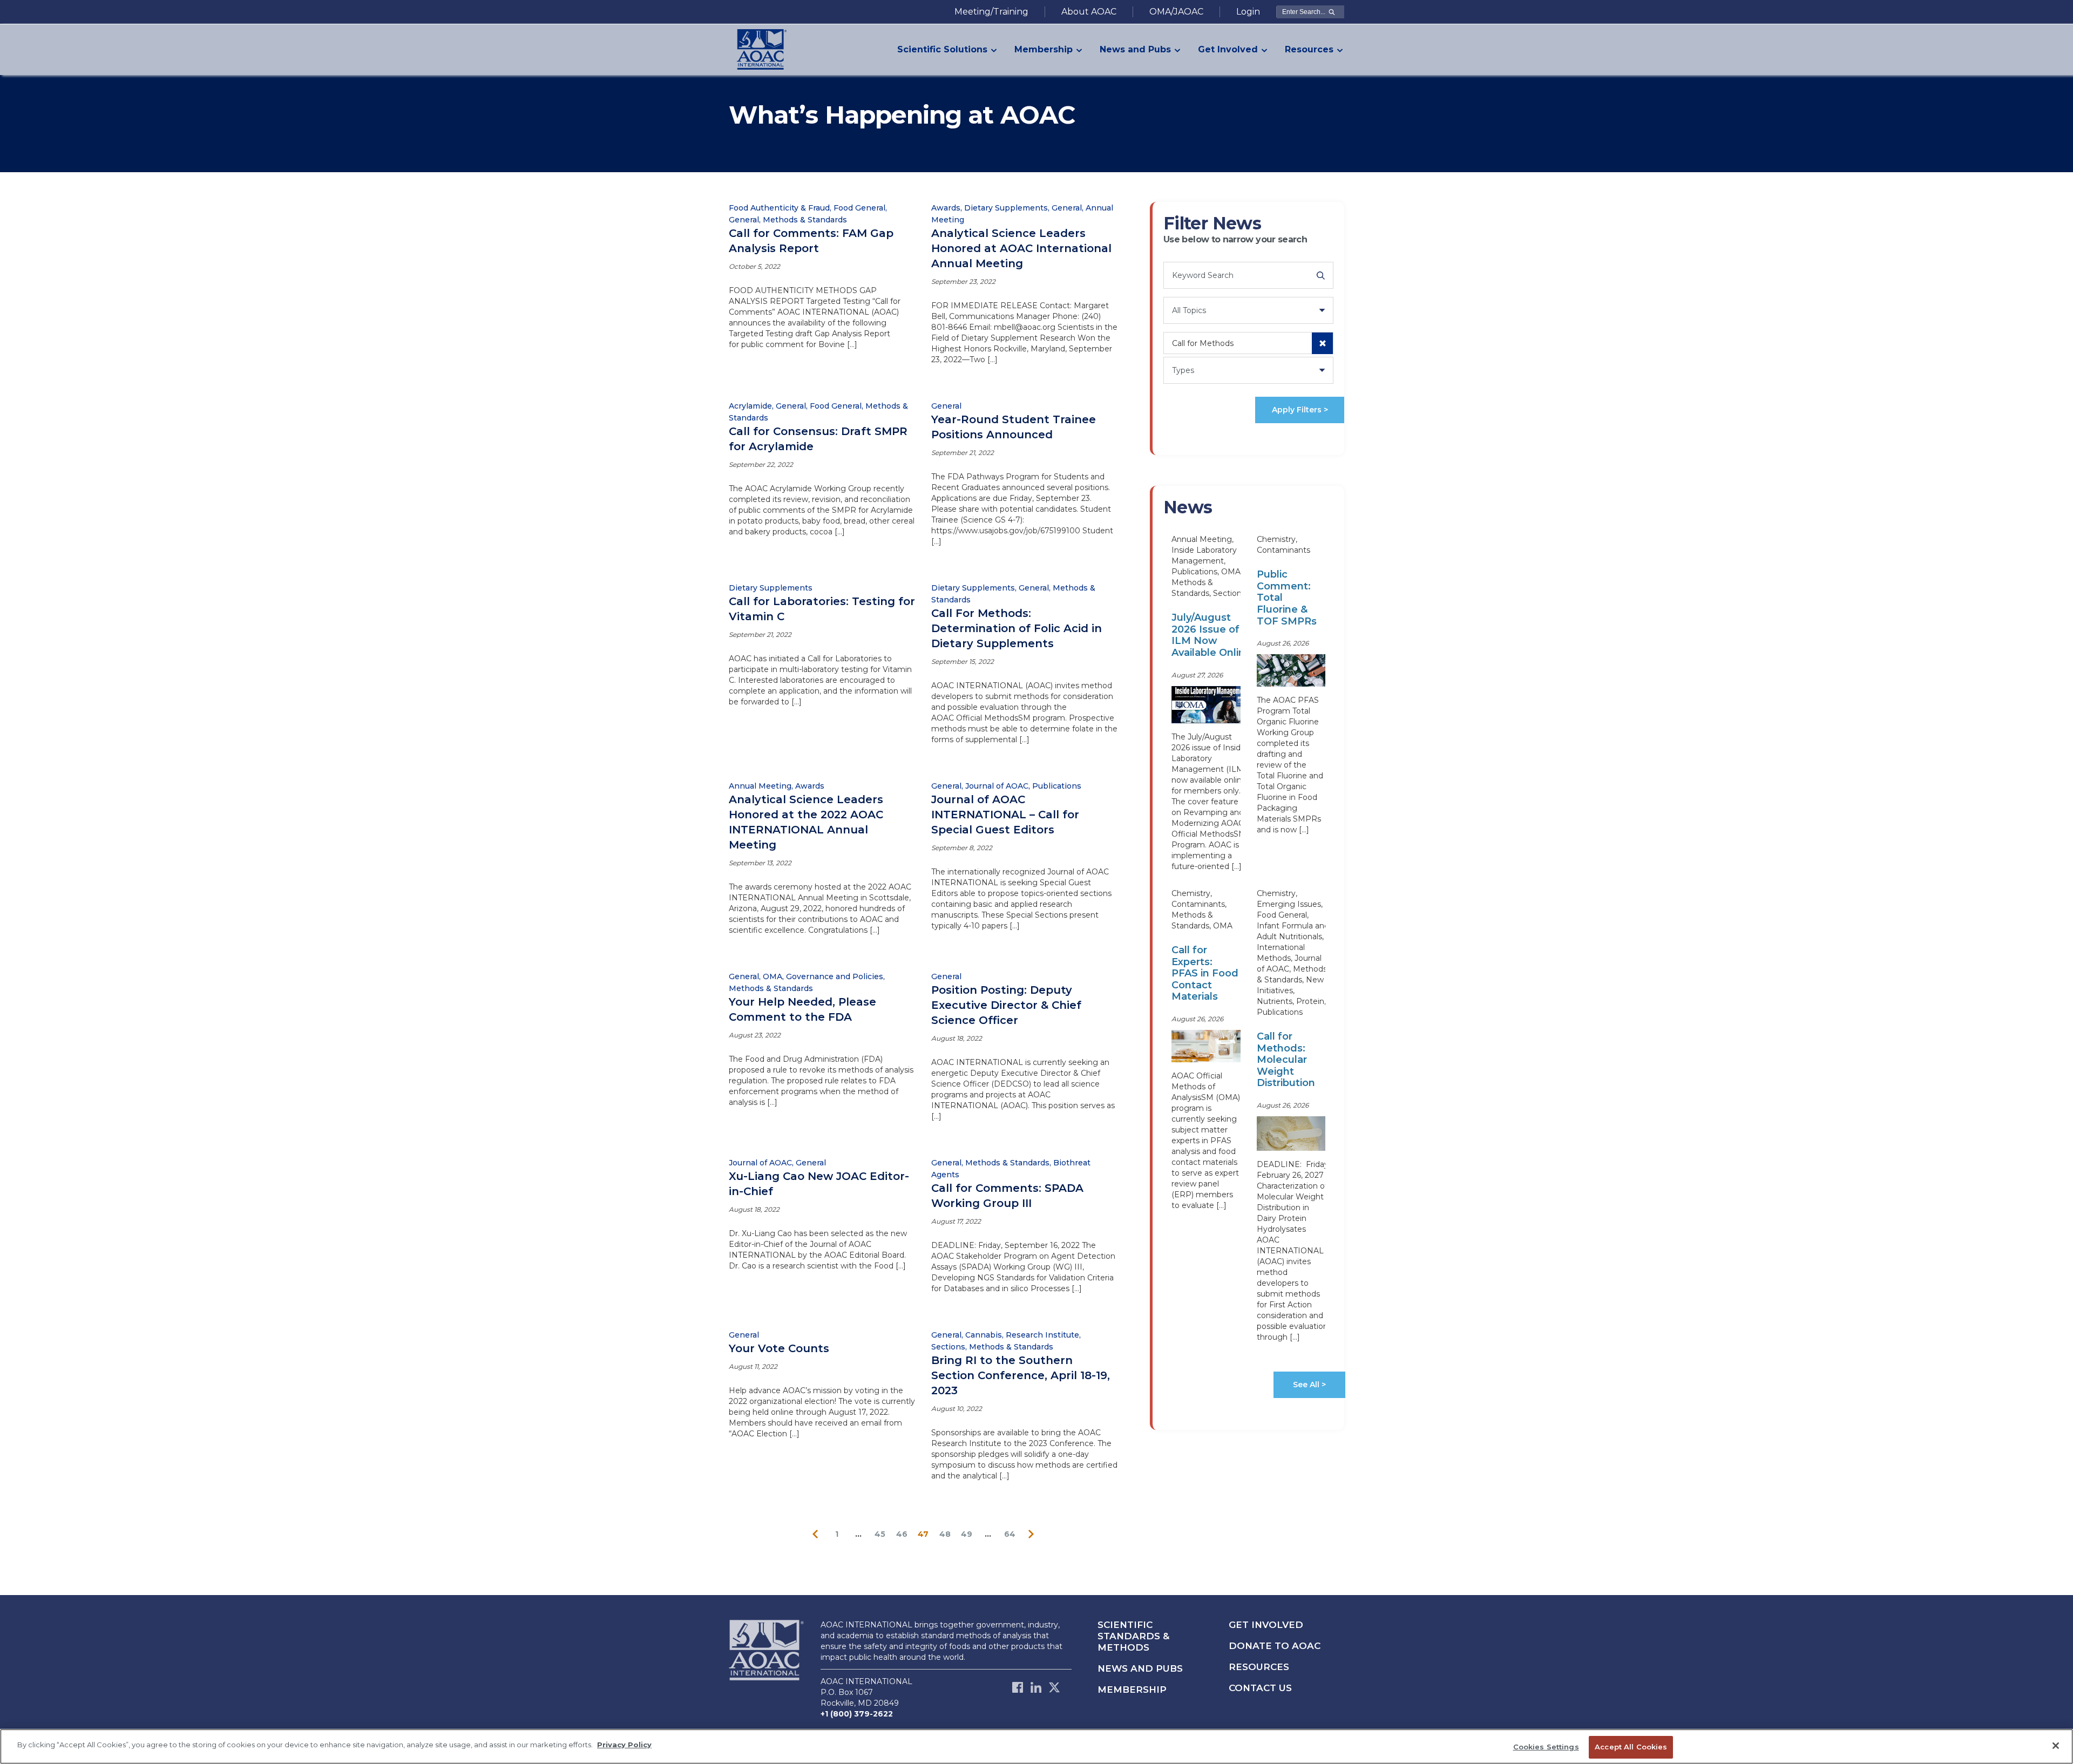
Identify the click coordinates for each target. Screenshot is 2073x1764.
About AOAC (1089, 12)
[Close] (2056, 1746)
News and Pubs (1140, 1668)
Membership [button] (1044, 49)
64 (1010, 1534)
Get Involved (1266, 1625)
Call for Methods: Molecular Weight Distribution (1286, 1060)
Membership (1132, 1690)
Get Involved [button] (1228, 49)
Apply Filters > (1300, 410)
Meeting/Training (991, 12)
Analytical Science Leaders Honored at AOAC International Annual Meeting (1021, 248)
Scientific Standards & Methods (1133, 1636)
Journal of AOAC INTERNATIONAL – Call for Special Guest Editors (1005, 815)
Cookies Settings (1546, 1747)
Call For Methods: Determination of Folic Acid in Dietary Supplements (1017, 628)
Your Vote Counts (779, 1348)
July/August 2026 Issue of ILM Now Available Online (1211, 635)
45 (880, 1534)
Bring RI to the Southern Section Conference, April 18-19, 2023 (1021, 1375)
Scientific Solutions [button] (942, 49)
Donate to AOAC (1275, 1646)
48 (945, 1534)
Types (1183, 370)
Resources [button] (1309, 49)
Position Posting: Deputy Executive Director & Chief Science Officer (1006, 1005)
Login (1248, 12)
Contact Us (1260, 1688)
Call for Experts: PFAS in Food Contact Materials (1205, 973)
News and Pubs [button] (1135, 49)
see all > (1309, 1385)
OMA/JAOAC (1176, 12)
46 (902, 1534)
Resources (1259, 1667)
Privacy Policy (624, 1745)
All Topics (1189, 310)
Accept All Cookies (1631, 1747)
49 (967, 1534)
